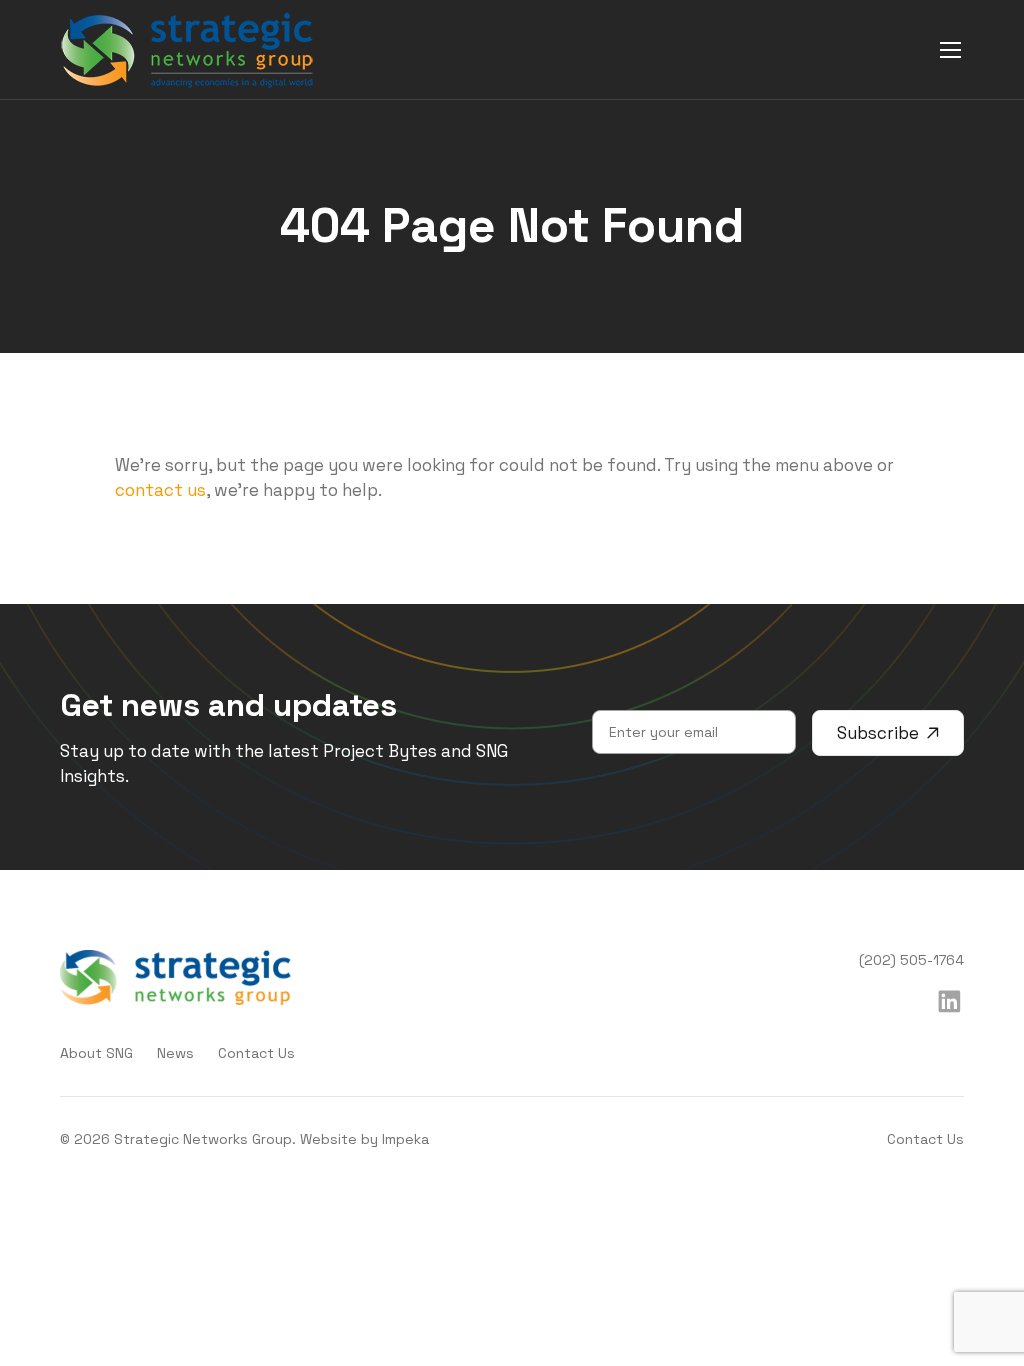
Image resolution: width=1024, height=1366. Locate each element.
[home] (187, 50)
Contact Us (256, 1053)
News (175, 1053)
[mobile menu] (950, 49)
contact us (160, 490)
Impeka (405, 1139)
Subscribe (878, 733)
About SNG (96, 1053)
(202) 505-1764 (911, 960)
